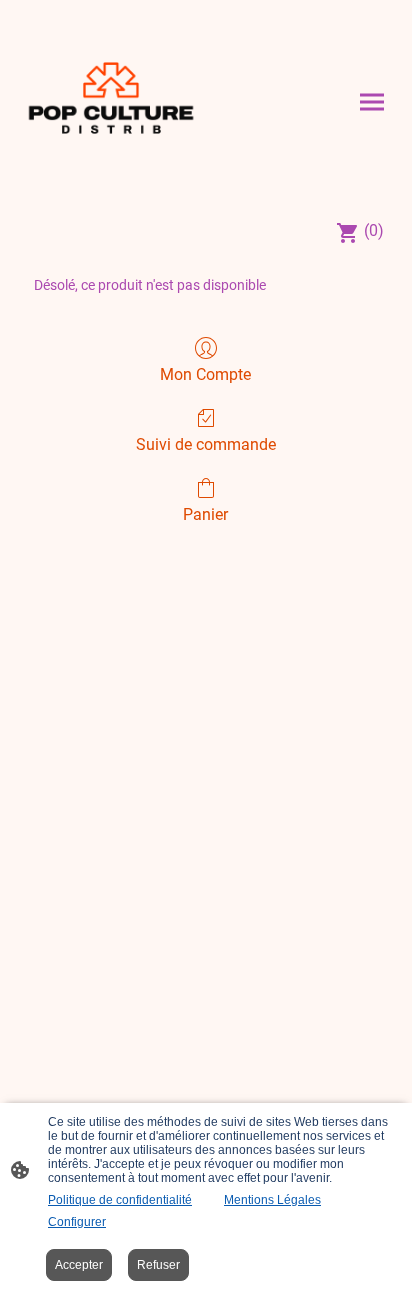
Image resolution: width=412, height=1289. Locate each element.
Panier (205, 514)
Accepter (79, 1265)
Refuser (158, 1265)
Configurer (77, 1222)
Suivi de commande (206, 444)
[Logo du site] (111, 102)
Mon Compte (205, 374)
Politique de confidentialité (120, 1200)
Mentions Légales (272, 1200)
